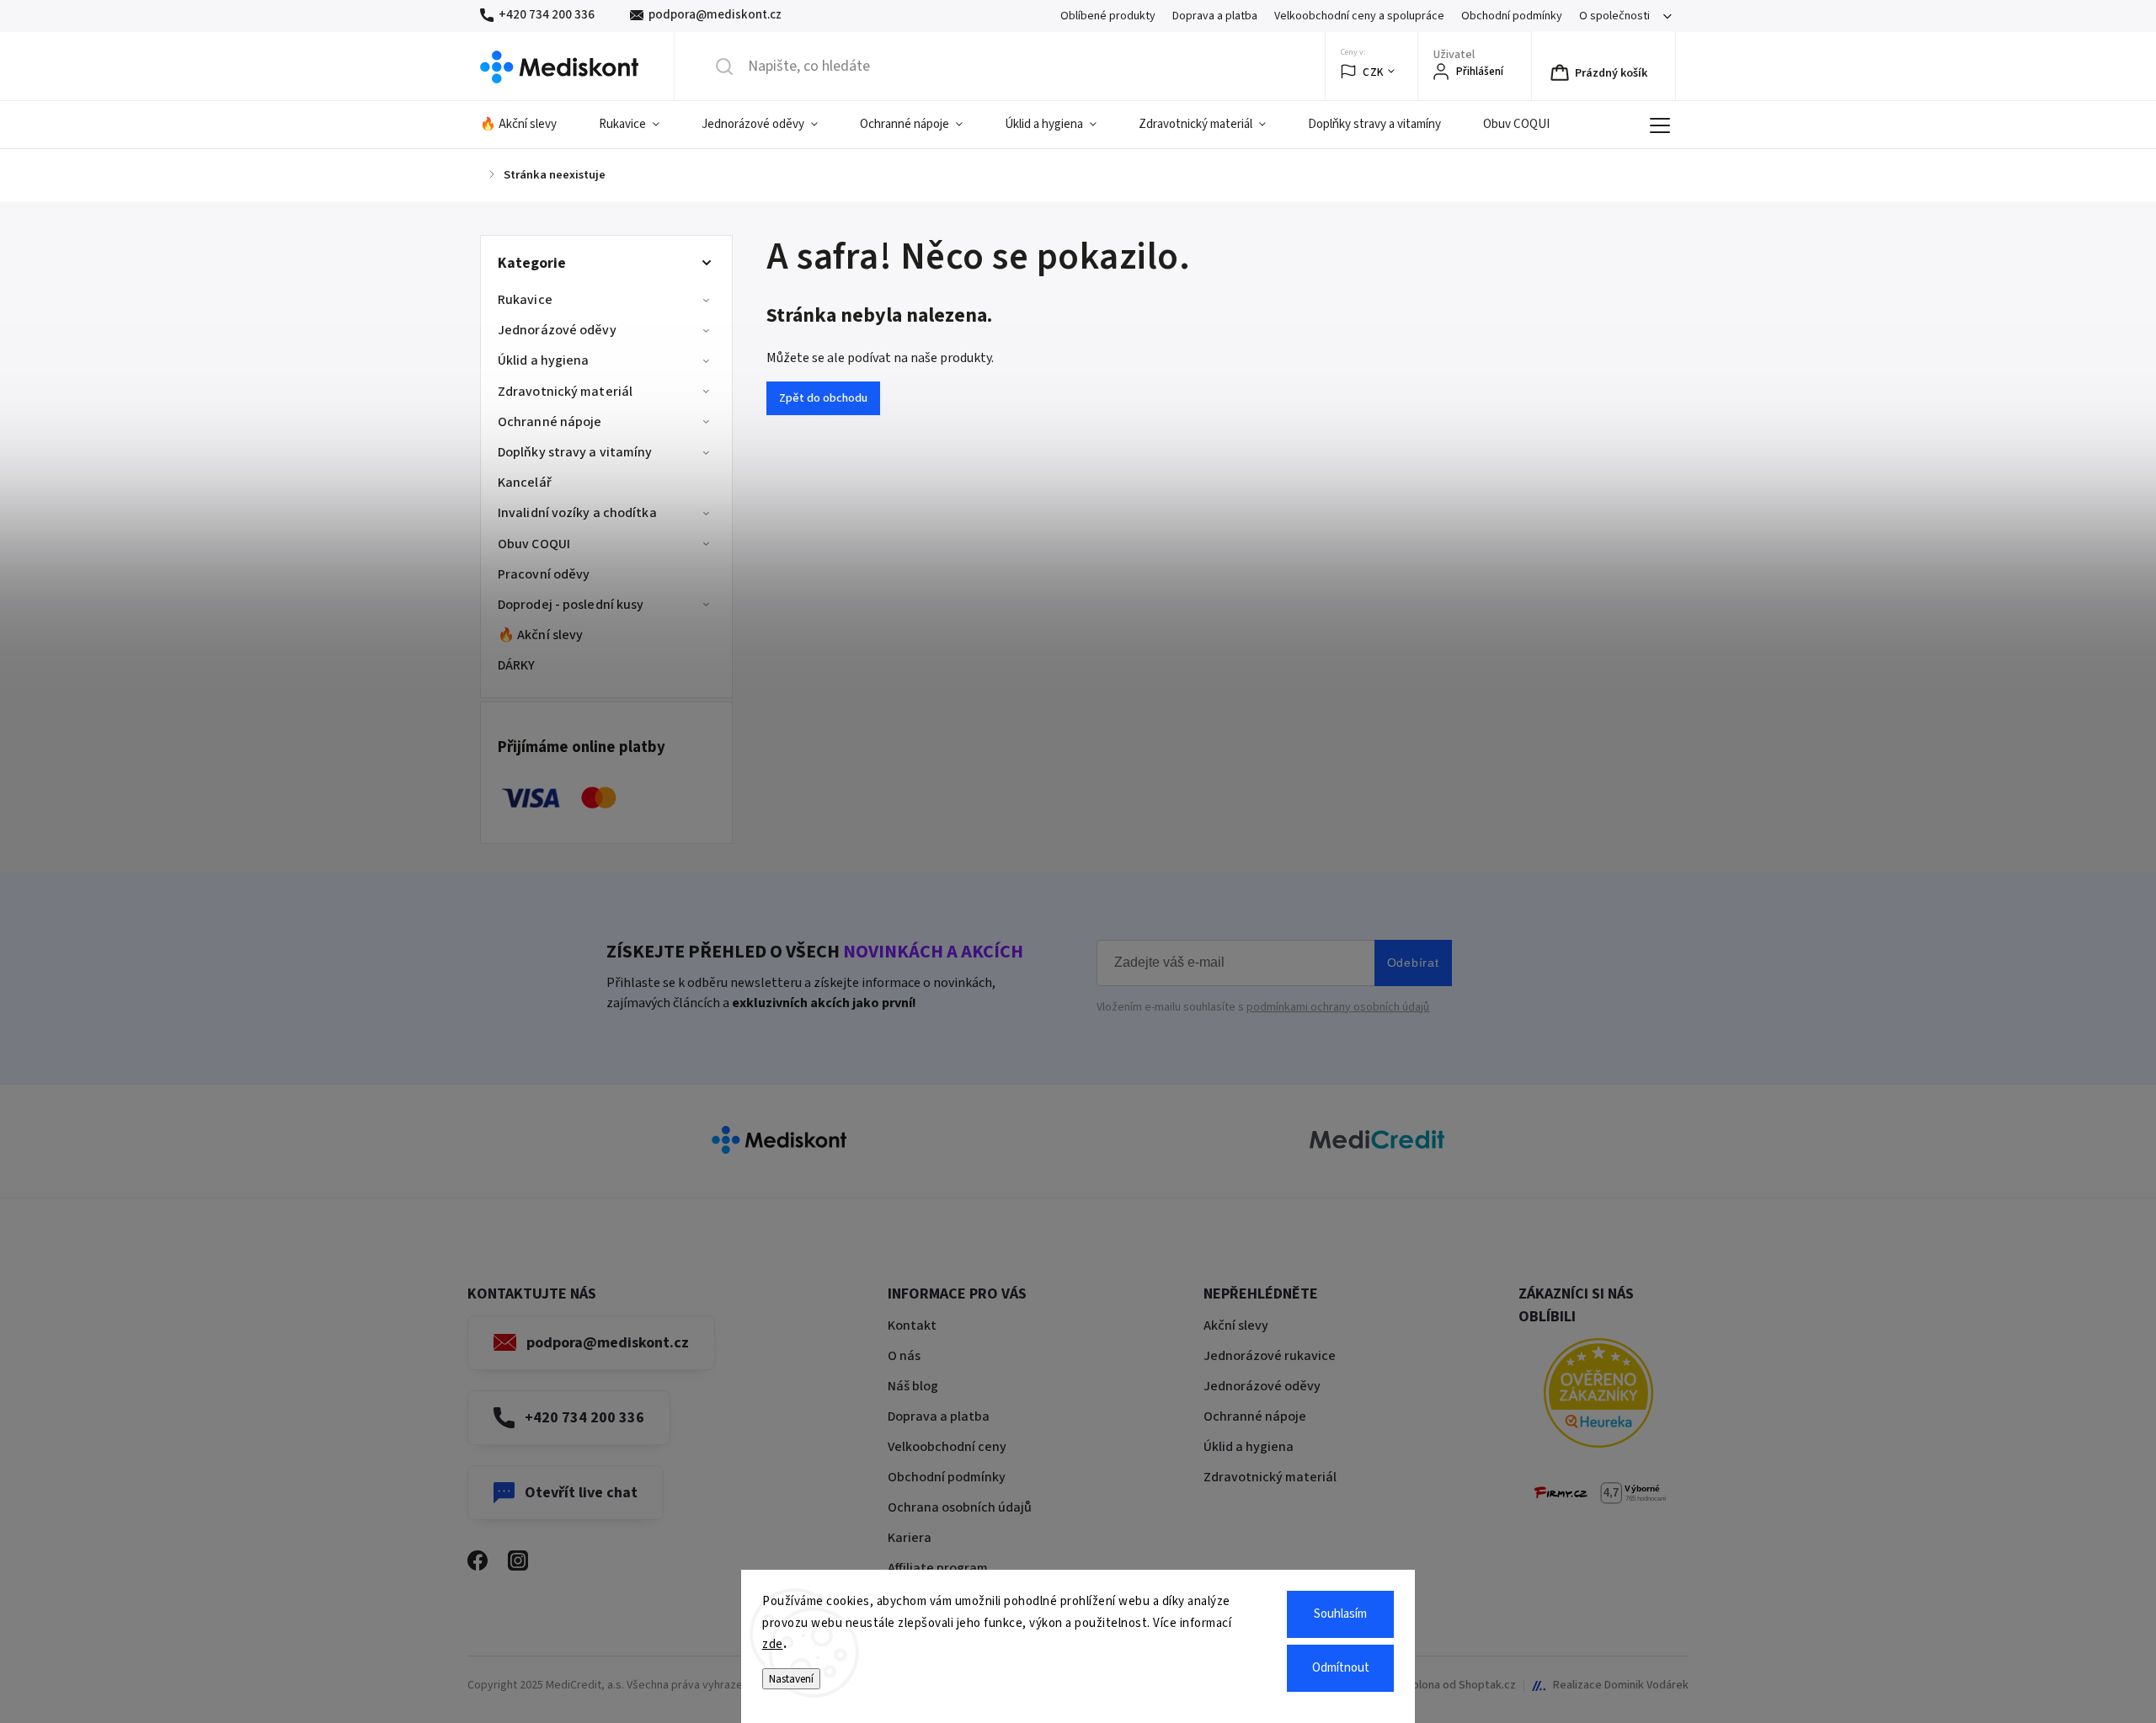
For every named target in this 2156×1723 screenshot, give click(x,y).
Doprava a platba (1215, 16)
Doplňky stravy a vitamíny (575, 452)
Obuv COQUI (534, 544)
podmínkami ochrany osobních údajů (1338, 1007)
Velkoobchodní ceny (947, 1447)
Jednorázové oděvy (557, 330)
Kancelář (525, 483)
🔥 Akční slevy (540, 635)
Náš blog (913, 1386)
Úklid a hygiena (544, 360)
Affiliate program (938, 1568)
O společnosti (1614, 16)
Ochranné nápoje (550, 422)
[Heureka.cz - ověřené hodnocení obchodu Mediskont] (1598, 1396)
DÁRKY (517, 665)
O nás (904, 1356)
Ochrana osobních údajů (960, 1507)
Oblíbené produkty (1108, 16)
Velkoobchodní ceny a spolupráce (1359, 16)
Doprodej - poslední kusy (571, 605)
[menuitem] (529, 125)
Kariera (910, 1538)
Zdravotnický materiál (565, 392)
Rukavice (525, 300)
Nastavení (791, 1679)
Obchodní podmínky (1512, 16)
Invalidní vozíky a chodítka (577, 513)
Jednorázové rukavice (1270, 1356)
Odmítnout (1341, 1668)
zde (773, 1644)
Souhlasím (1340, 1614)
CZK (1373, 72)
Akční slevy (1236, 1326)
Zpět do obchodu (823, 398)
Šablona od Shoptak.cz (1458, 1685)
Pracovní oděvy (544, 574)
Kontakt (912, 1326)
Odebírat (1413, 963)
